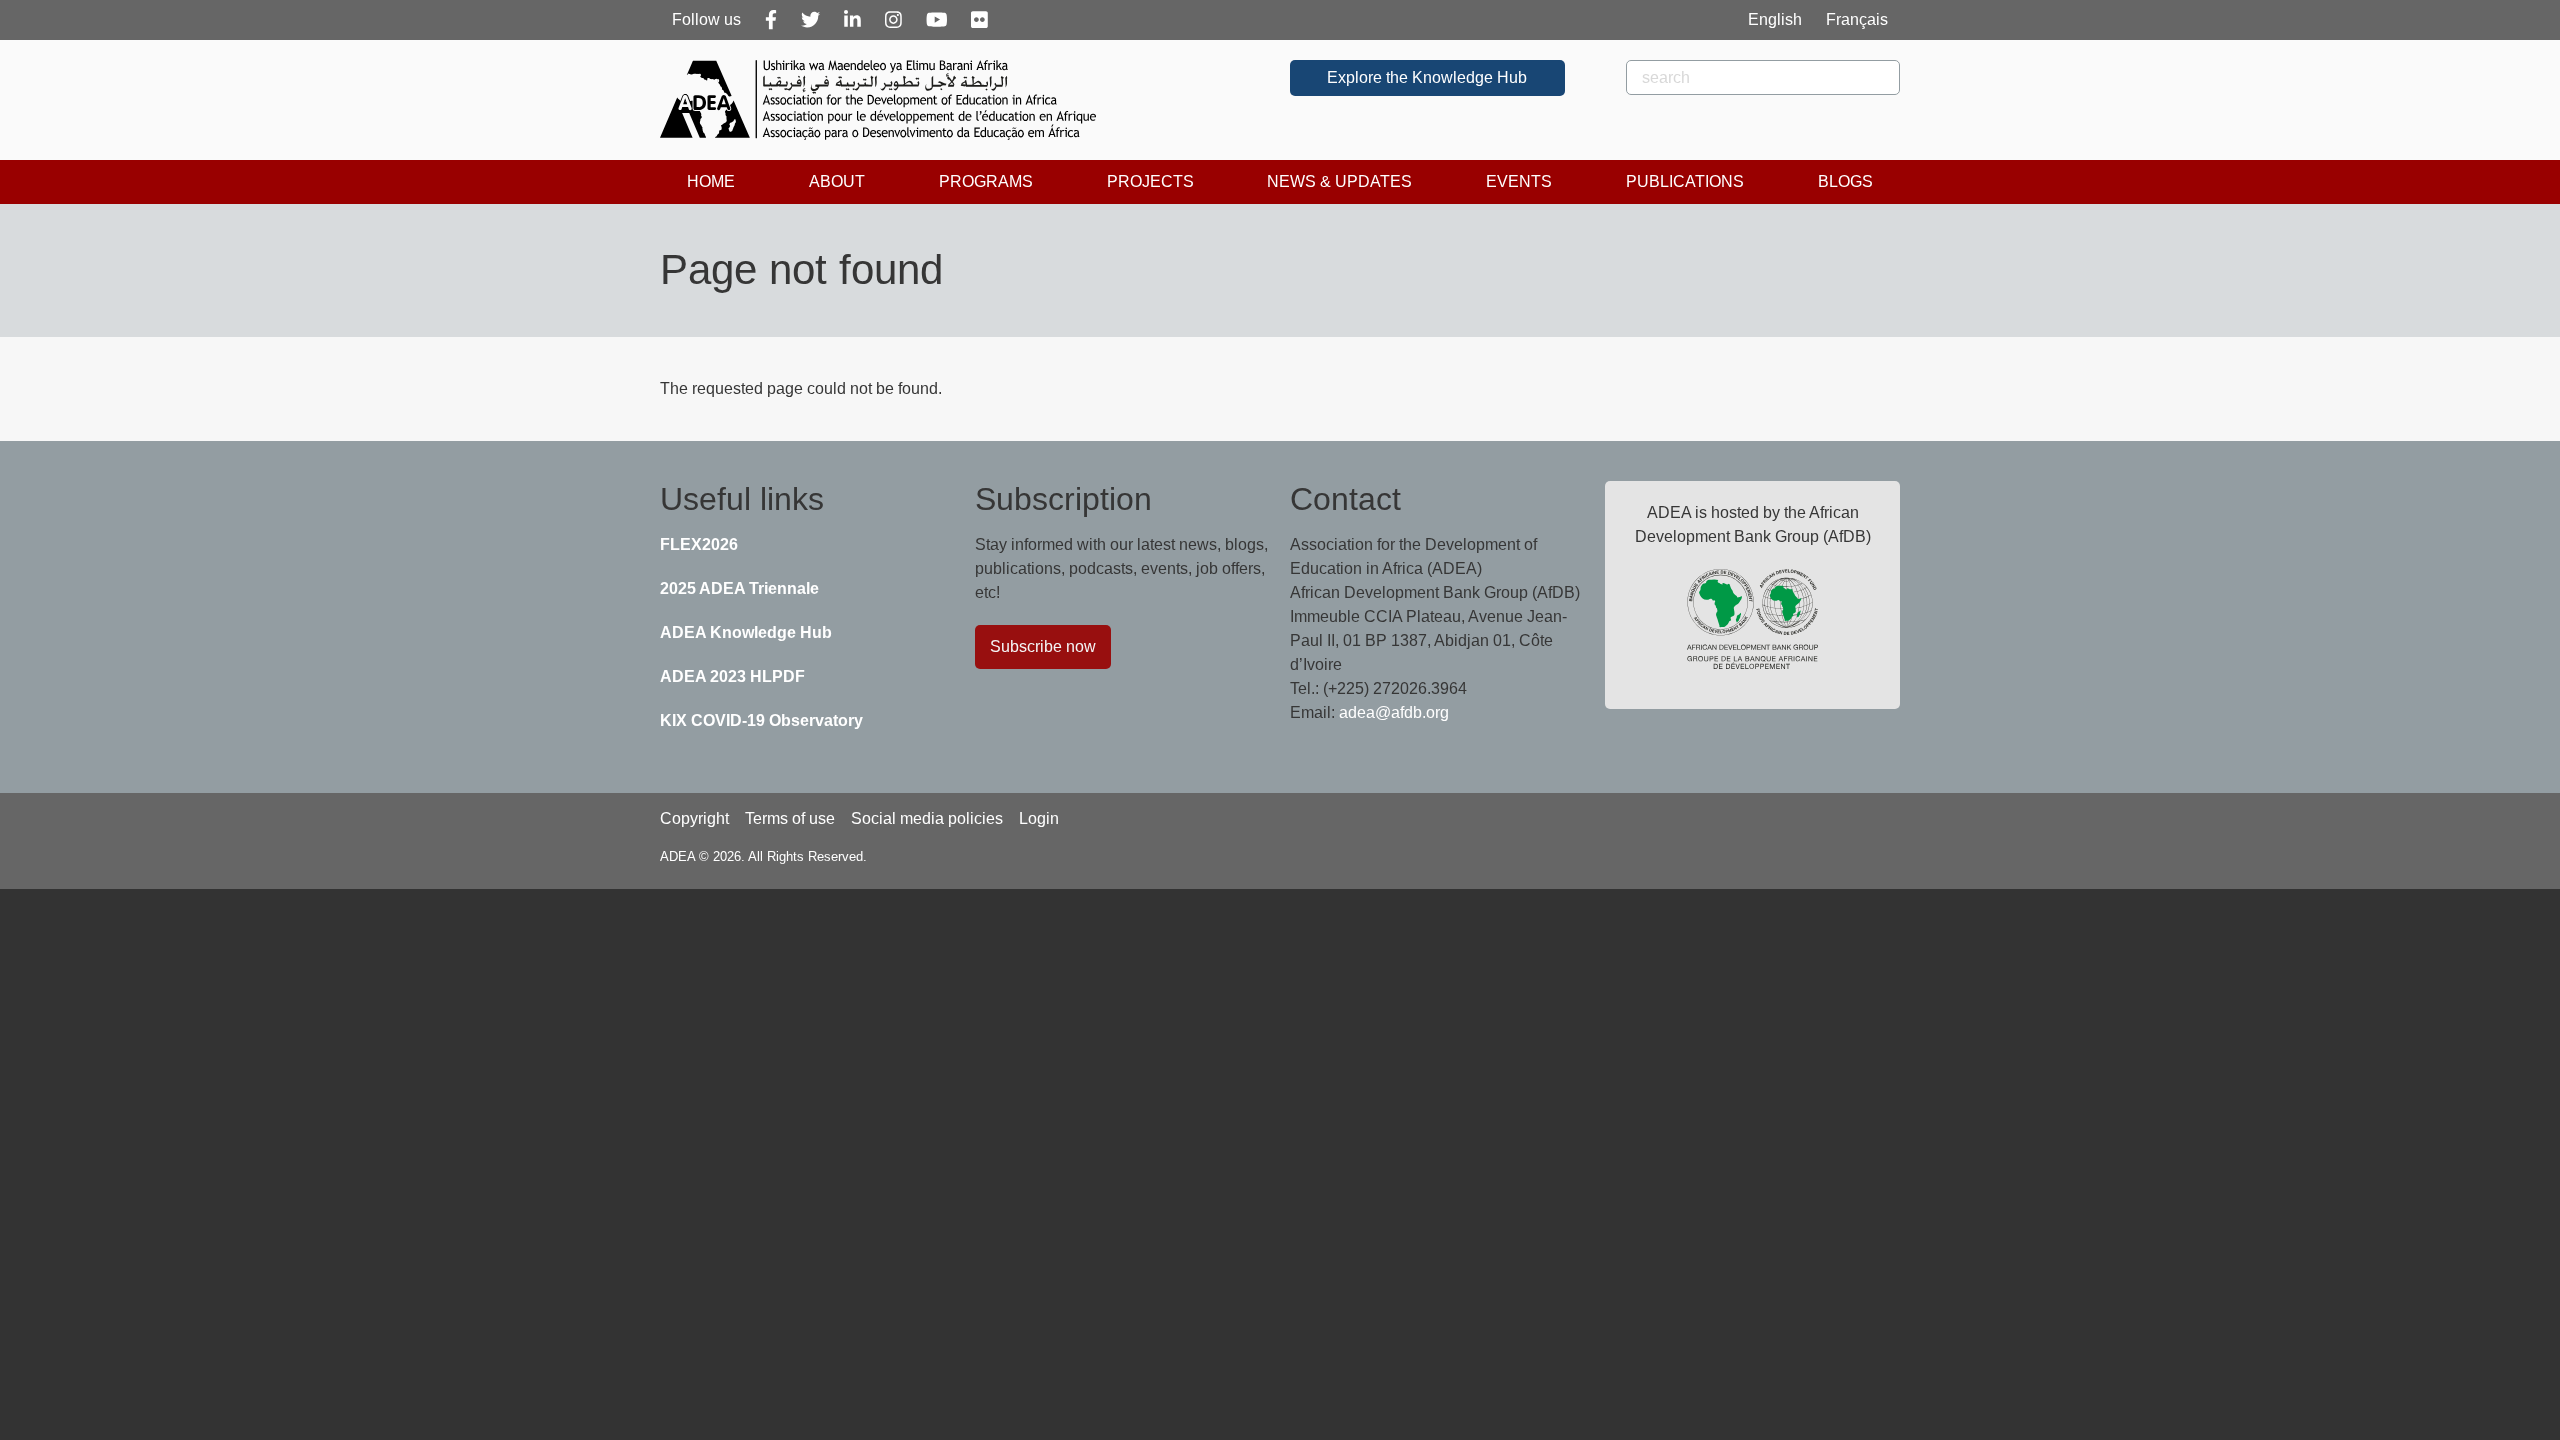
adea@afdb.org (1394, 712)
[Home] (886, 100)
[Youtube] (937, 20)
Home (711, 181)
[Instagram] (893, 20)
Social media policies (927, 818)
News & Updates (1339, 181)
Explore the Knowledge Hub (1427, 77)
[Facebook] (771, 20)
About (837, 181)
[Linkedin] (852, 20)
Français (1857, 19)
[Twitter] (810, 20)
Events (1519, 181)
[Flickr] (979, 20)
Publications (1685, 181)
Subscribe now (1043, 646)
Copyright (694, 818)
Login (1039, 818)
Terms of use (790, 818)
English (1775, 19)
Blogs (1845, 181)
